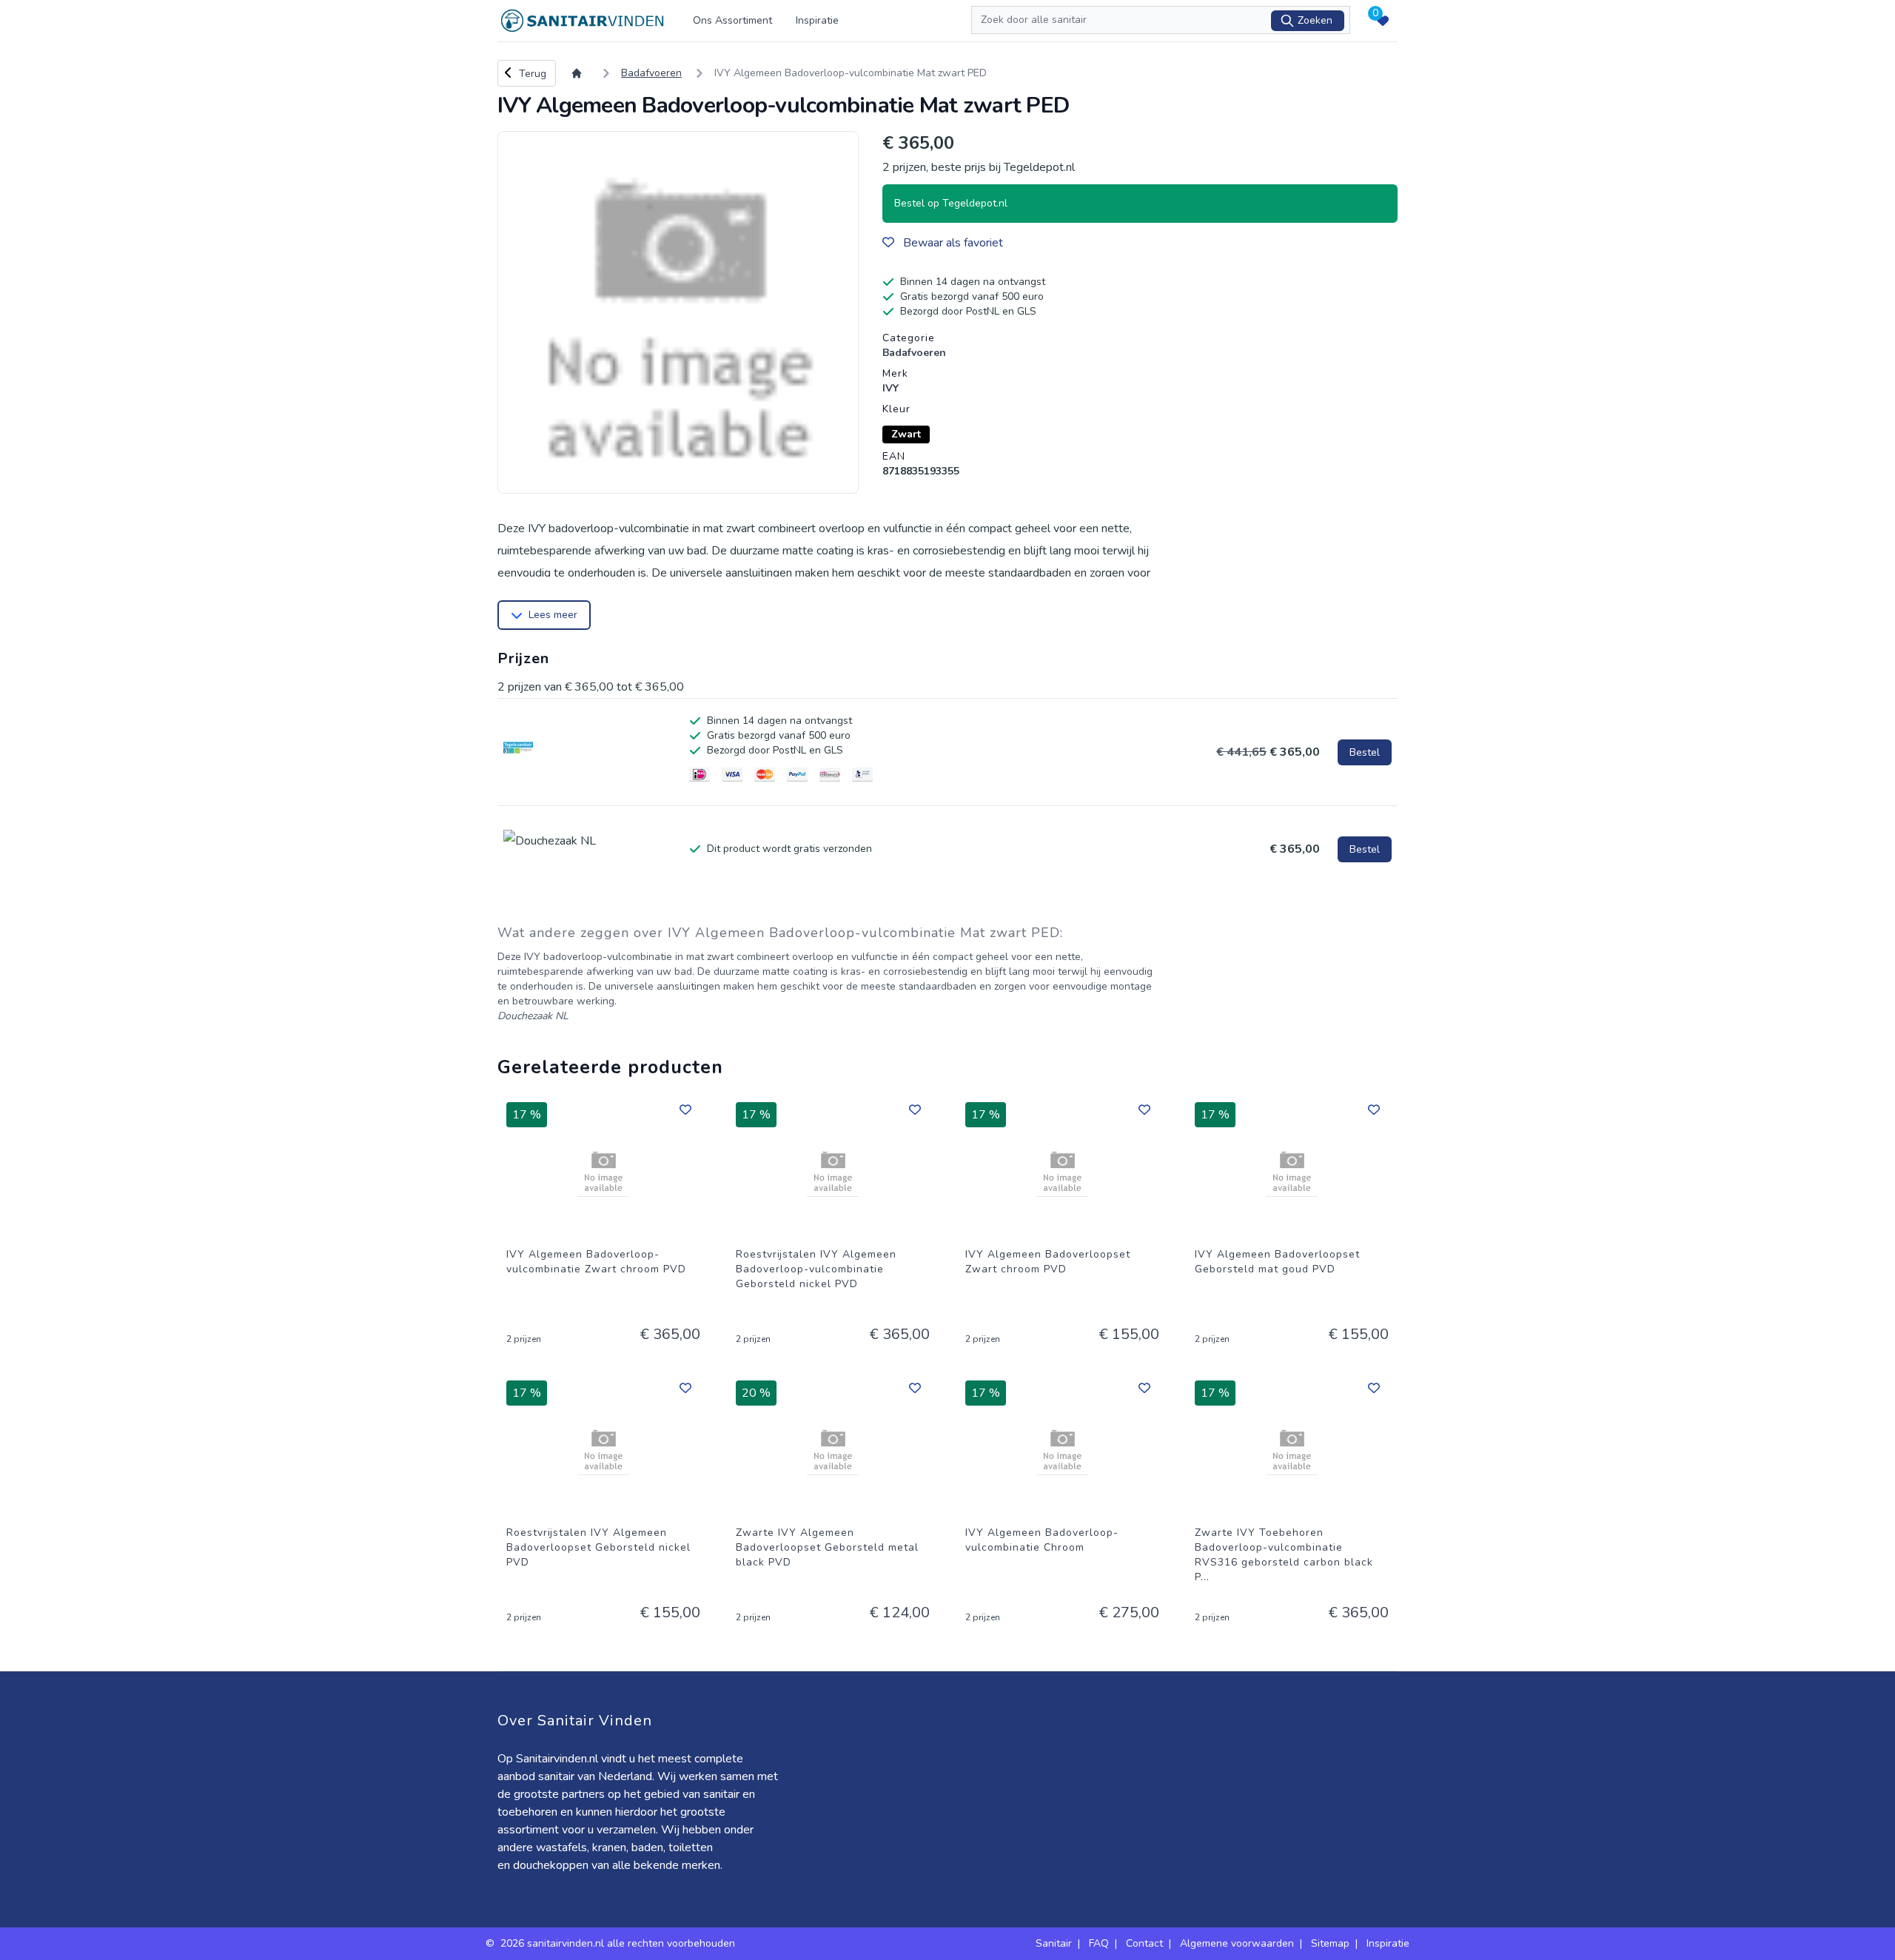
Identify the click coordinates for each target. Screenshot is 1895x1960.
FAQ (1099, 1943)
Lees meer (553, 615)
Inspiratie (817, 20)
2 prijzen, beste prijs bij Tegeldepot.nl (979, 167)
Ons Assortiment (732, 20)
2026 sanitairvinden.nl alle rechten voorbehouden (619, 1943)
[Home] (580, 73)
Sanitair (1054, 1943)
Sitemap (1330, 1943)
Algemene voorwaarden (1237, 1943)
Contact (1144, 1943)
